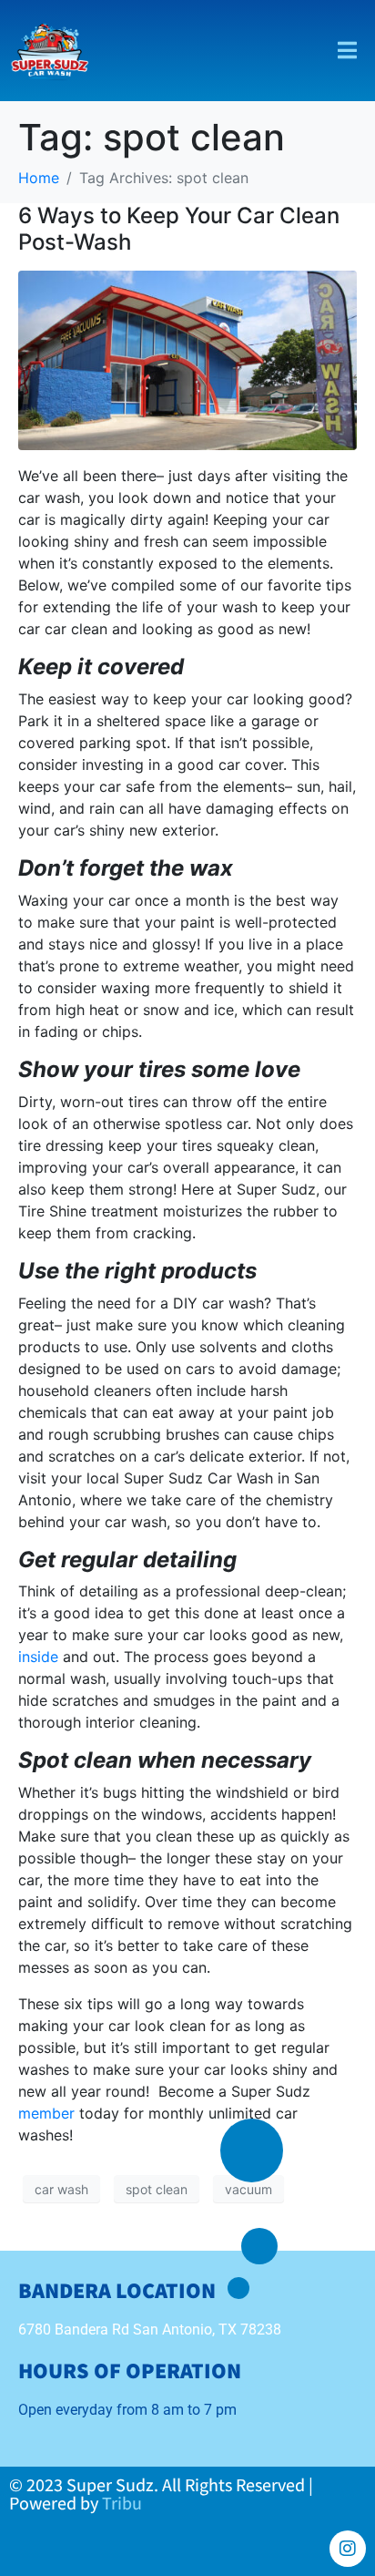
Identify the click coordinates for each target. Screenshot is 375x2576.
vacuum (248, 2189)
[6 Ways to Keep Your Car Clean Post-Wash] (187, 359)
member (46, 2113)
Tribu (122, 2503)
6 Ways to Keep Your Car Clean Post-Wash (179, 229)
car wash (61, 2189)
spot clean (157, 2189)
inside (38, 1657)
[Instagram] (348, 2549)
